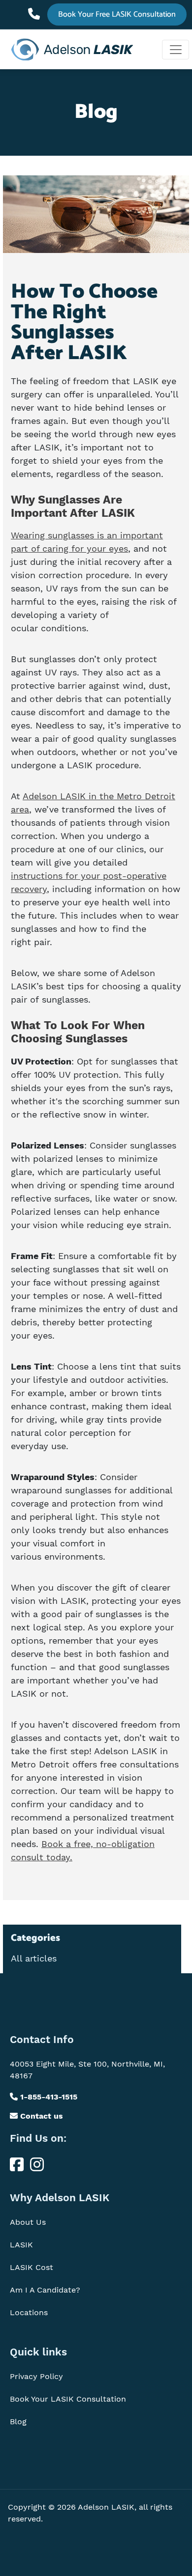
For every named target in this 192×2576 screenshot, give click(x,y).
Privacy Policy (36, 2376)
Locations (29, 2312)
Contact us (40, 2116)
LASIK (21, 2245)
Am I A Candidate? (45, 2290)
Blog (18, 2422)
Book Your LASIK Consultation (68, 2399)
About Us (28, 2222)
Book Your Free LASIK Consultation (117, 14)
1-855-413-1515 (36, 10)
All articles (34, 1959)
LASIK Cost (32, 2267)
